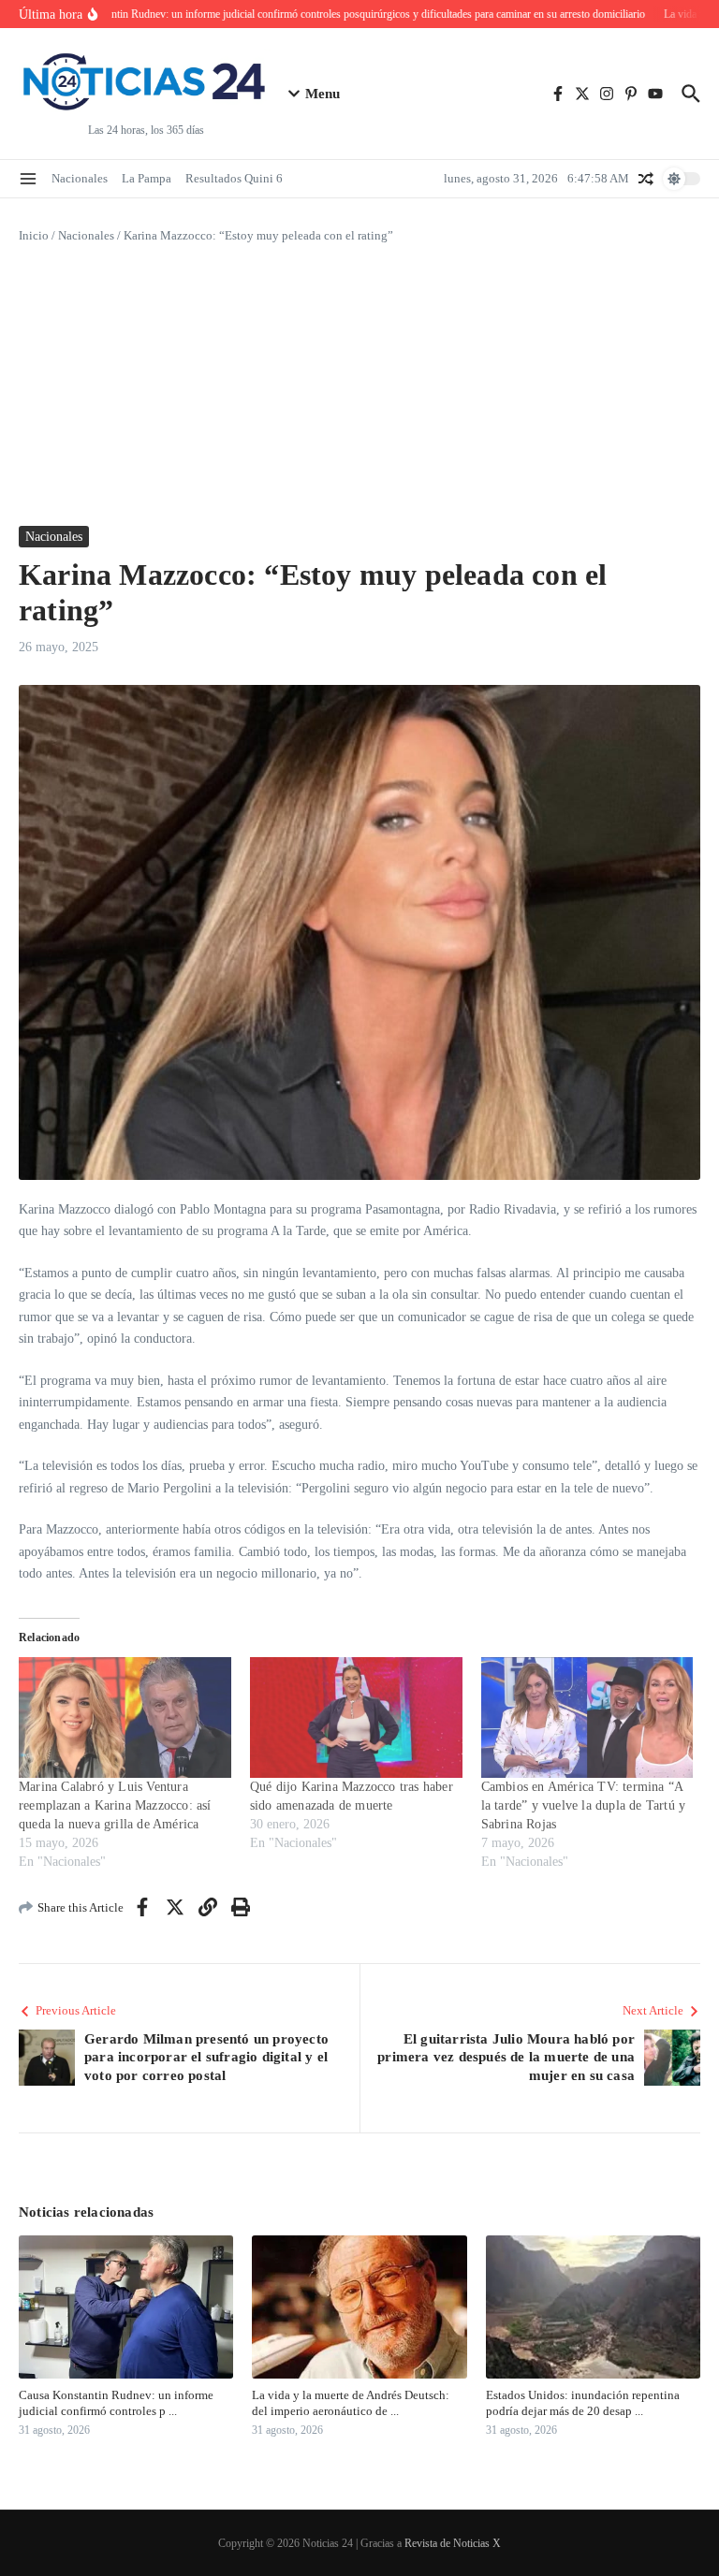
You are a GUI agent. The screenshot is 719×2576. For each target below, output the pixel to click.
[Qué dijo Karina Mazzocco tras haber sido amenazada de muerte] (356, 1718)
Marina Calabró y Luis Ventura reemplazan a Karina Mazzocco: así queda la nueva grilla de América (115, 1805)
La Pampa (147, 178)
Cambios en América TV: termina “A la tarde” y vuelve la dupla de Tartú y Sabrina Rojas (584, 1805)
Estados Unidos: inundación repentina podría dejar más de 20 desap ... (583, 2403)
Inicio (34, 235)
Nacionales (80, 178)
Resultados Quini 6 (234, 178)
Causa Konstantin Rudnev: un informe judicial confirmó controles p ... (116, 2403)
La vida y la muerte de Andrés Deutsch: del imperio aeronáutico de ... (351, 2403)
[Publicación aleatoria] (646, 179)
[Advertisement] (359, 386)
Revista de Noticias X (453, 2543)
